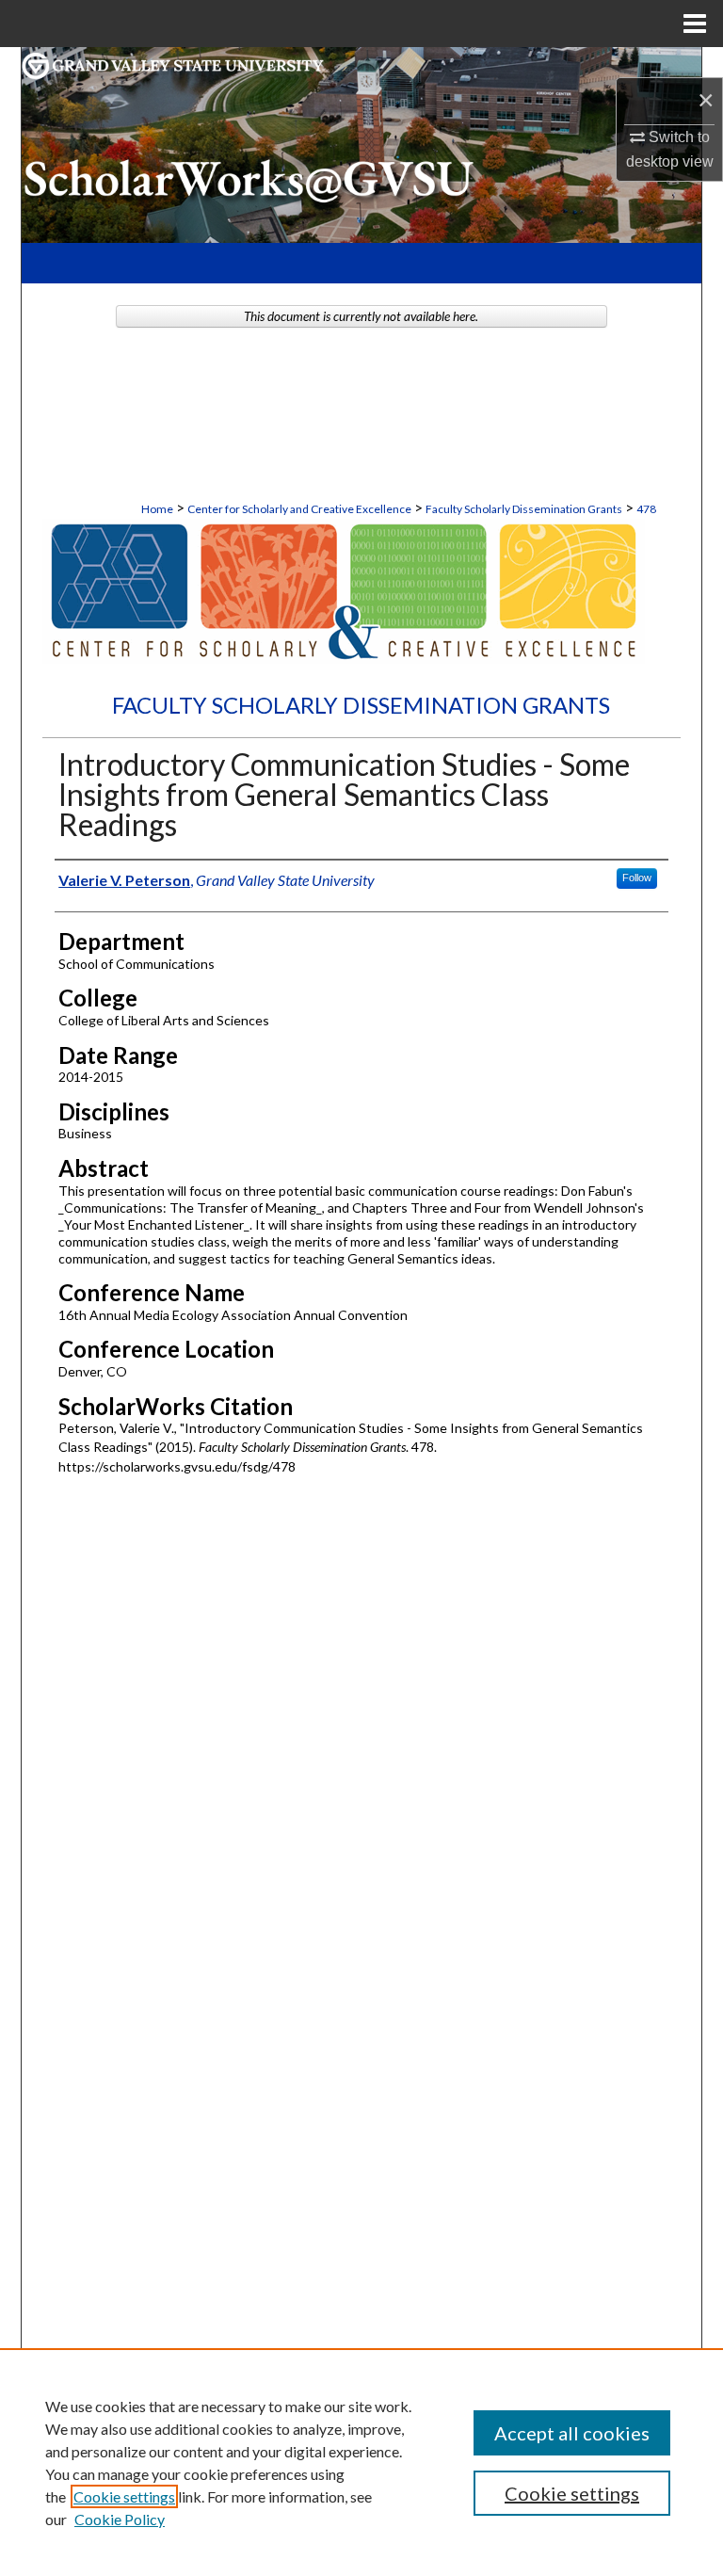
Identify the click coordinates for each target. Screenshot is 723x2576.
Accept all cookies (572, 2433)
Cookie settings (124, 2496)
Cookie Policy (120, 2519)
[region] (361, 2462)
